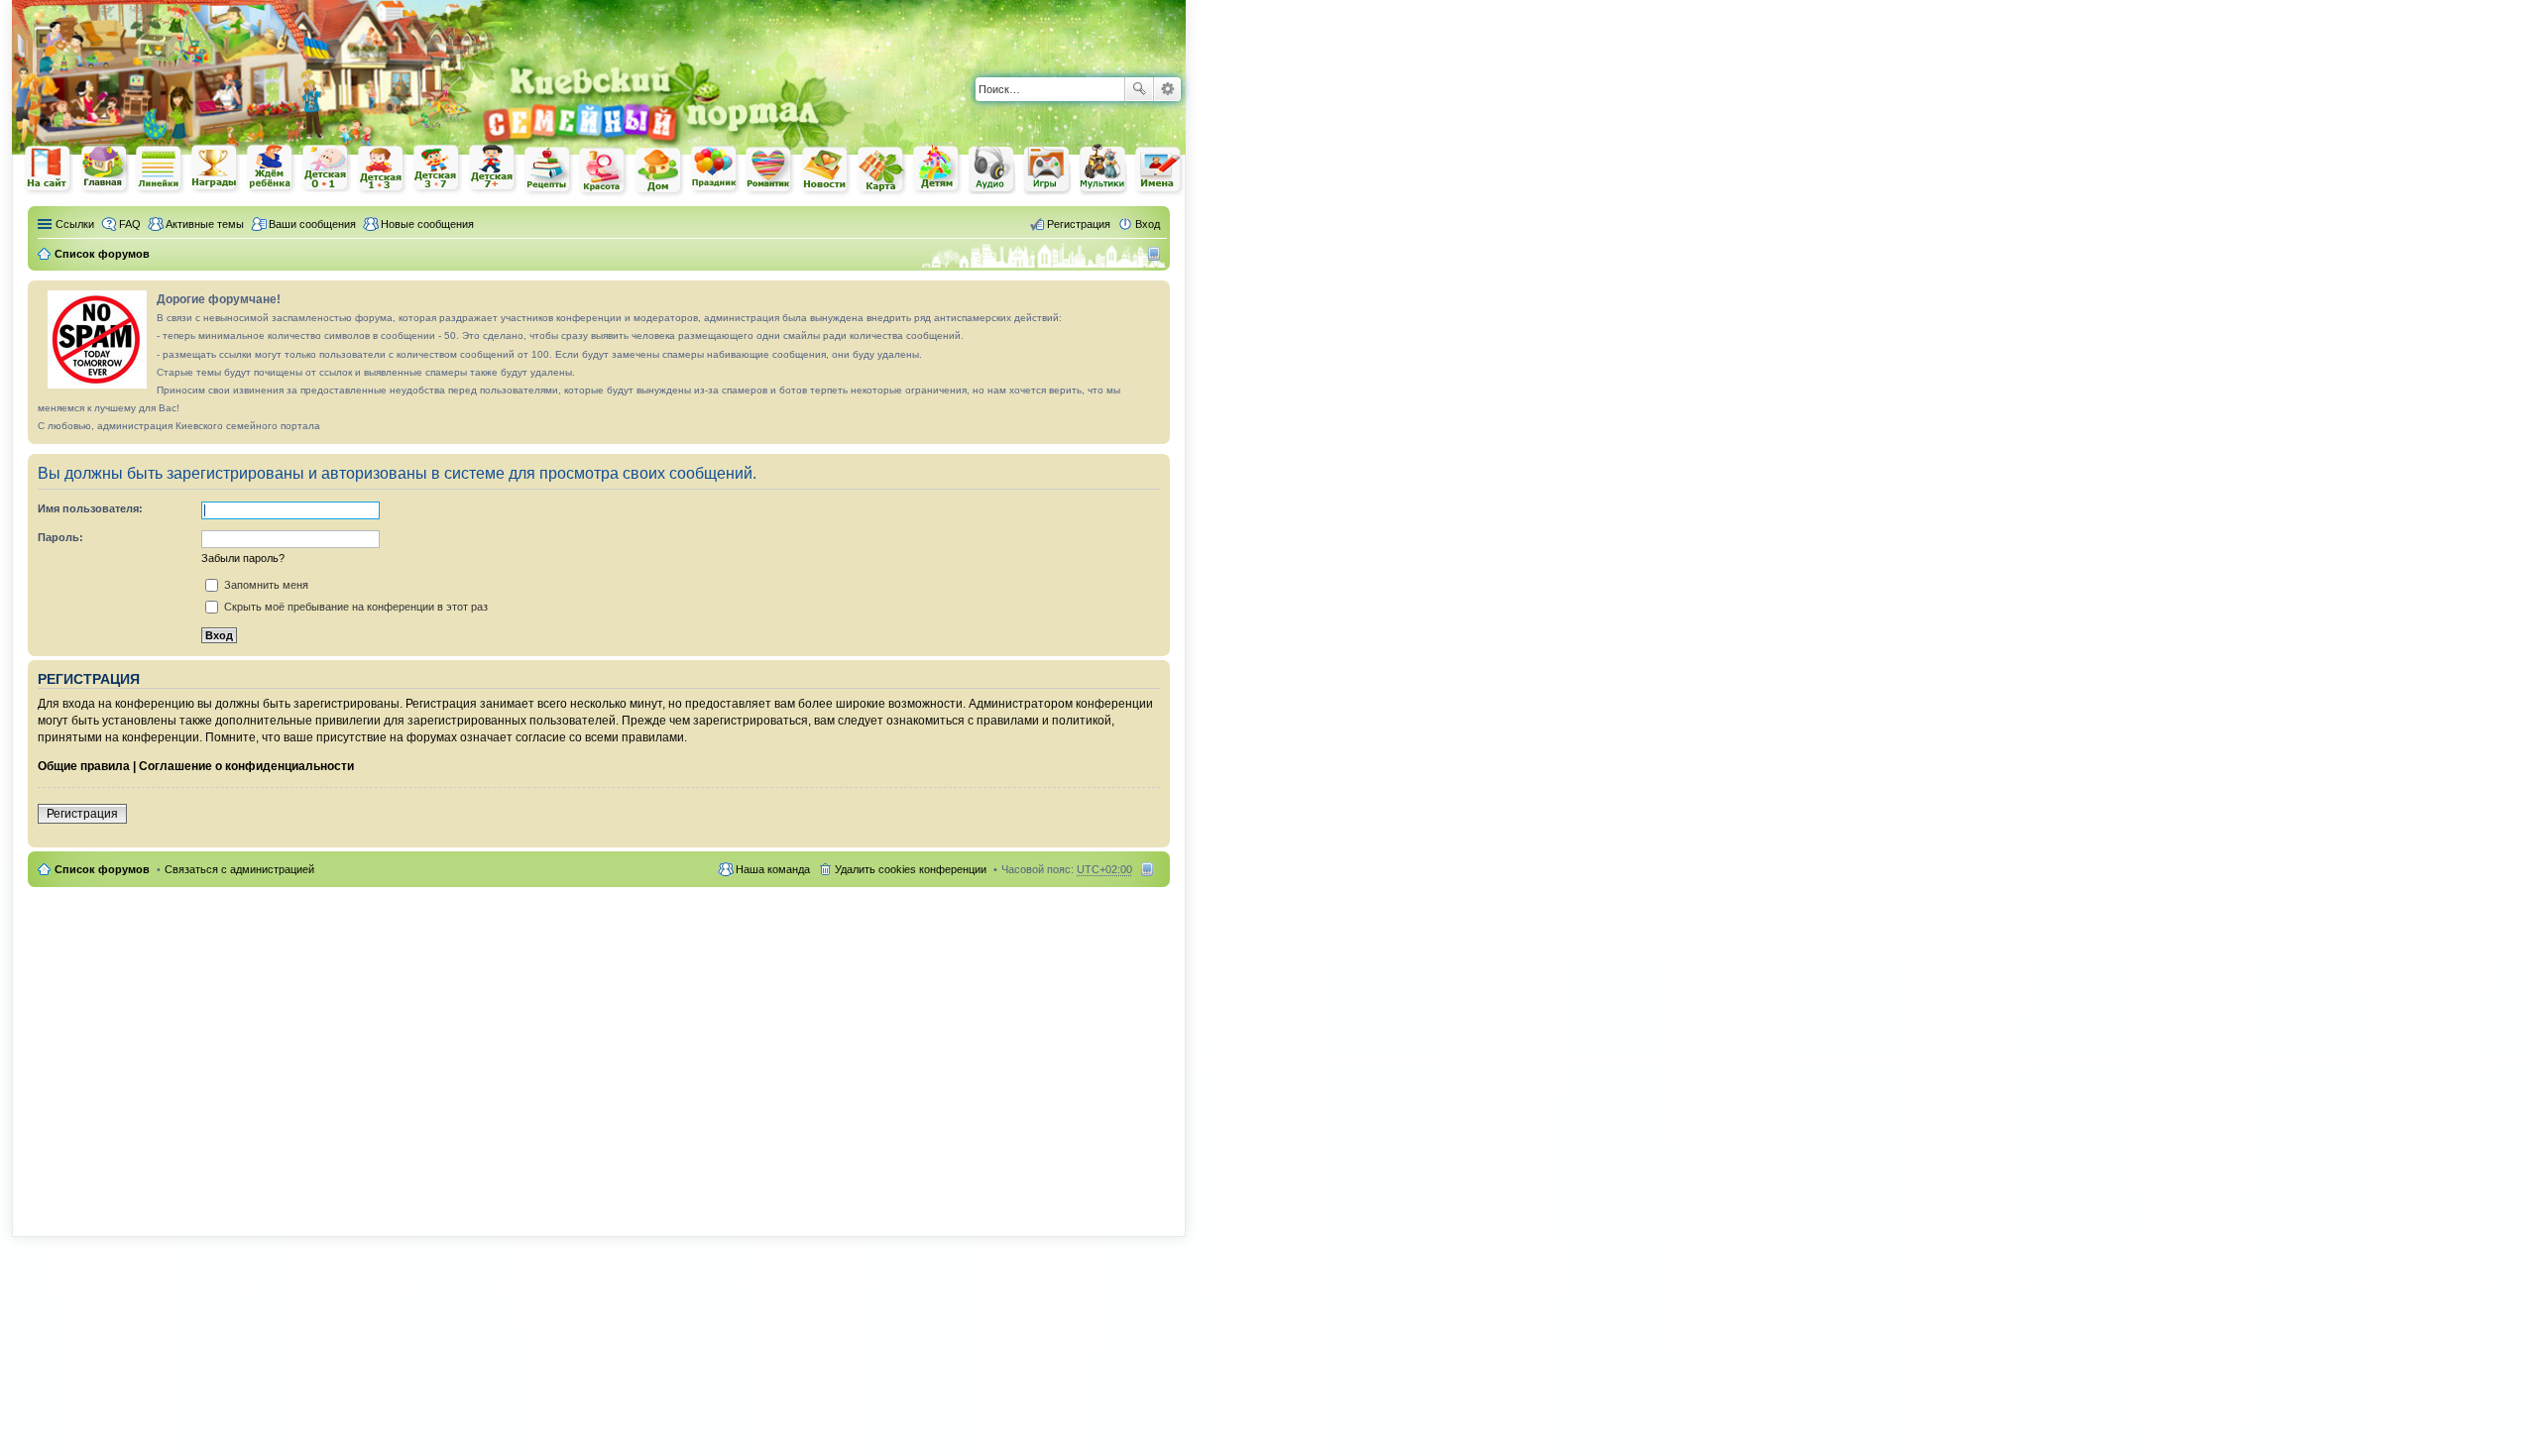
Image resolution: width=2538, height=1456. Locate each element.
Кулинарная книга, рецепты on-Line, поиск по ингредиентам (548, 170)
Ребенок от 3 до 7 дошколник (437, 169)
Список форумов (102, 869)
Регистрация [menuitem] (1079, 224)
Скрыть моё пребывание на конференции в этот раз (354, 607)
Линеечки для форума (160, 169)
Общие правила (84, 766)
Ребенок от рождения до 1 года (326, 168)
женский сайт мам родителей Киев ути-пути (49, 170)
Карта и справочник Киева (881, 170)
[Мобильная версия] (1156, 254)
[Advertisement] (954, 30)
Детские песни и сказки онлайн (992, 168)
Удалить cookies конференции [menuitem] (911, 869)
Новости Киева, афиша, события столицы (826, 171)
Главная (104, 169)
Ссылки (75, 224)
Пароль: (60, 537)
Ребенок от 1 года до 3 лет (382, 169)
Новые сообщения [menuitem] (427, 224)
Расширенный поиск (1167, 89)
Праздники (715, 169)
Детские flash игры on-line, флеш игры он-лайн (1048, 169)
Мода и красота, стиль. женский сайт (604, 171)
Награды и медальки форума (215, 168)
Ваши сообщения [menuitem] (312, 224)
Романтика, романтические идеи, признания (770, 170)
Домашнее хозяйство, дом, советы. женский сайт (659, 171)
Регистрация (82, 814)
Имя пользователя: (90, 508)
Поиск (1139, 89)
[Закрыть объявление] (1154, 296)
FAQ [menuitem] (130, 224)
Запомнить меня (265, 585)
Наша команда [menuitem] (773, 869)
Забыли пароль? (243, 558)
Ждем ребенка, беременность (271, 169)
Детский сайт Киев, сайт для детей (937, 169)
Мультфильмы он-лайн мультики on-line (1103, 169)
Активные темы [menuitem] (205, 224)
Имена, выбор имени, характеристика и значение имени (1159, 171)
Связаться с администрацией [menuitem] (239, 869)
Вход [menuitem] (1148, 224)
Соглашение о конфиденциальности (246, 766)
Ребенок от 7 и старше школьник (493, 169)
